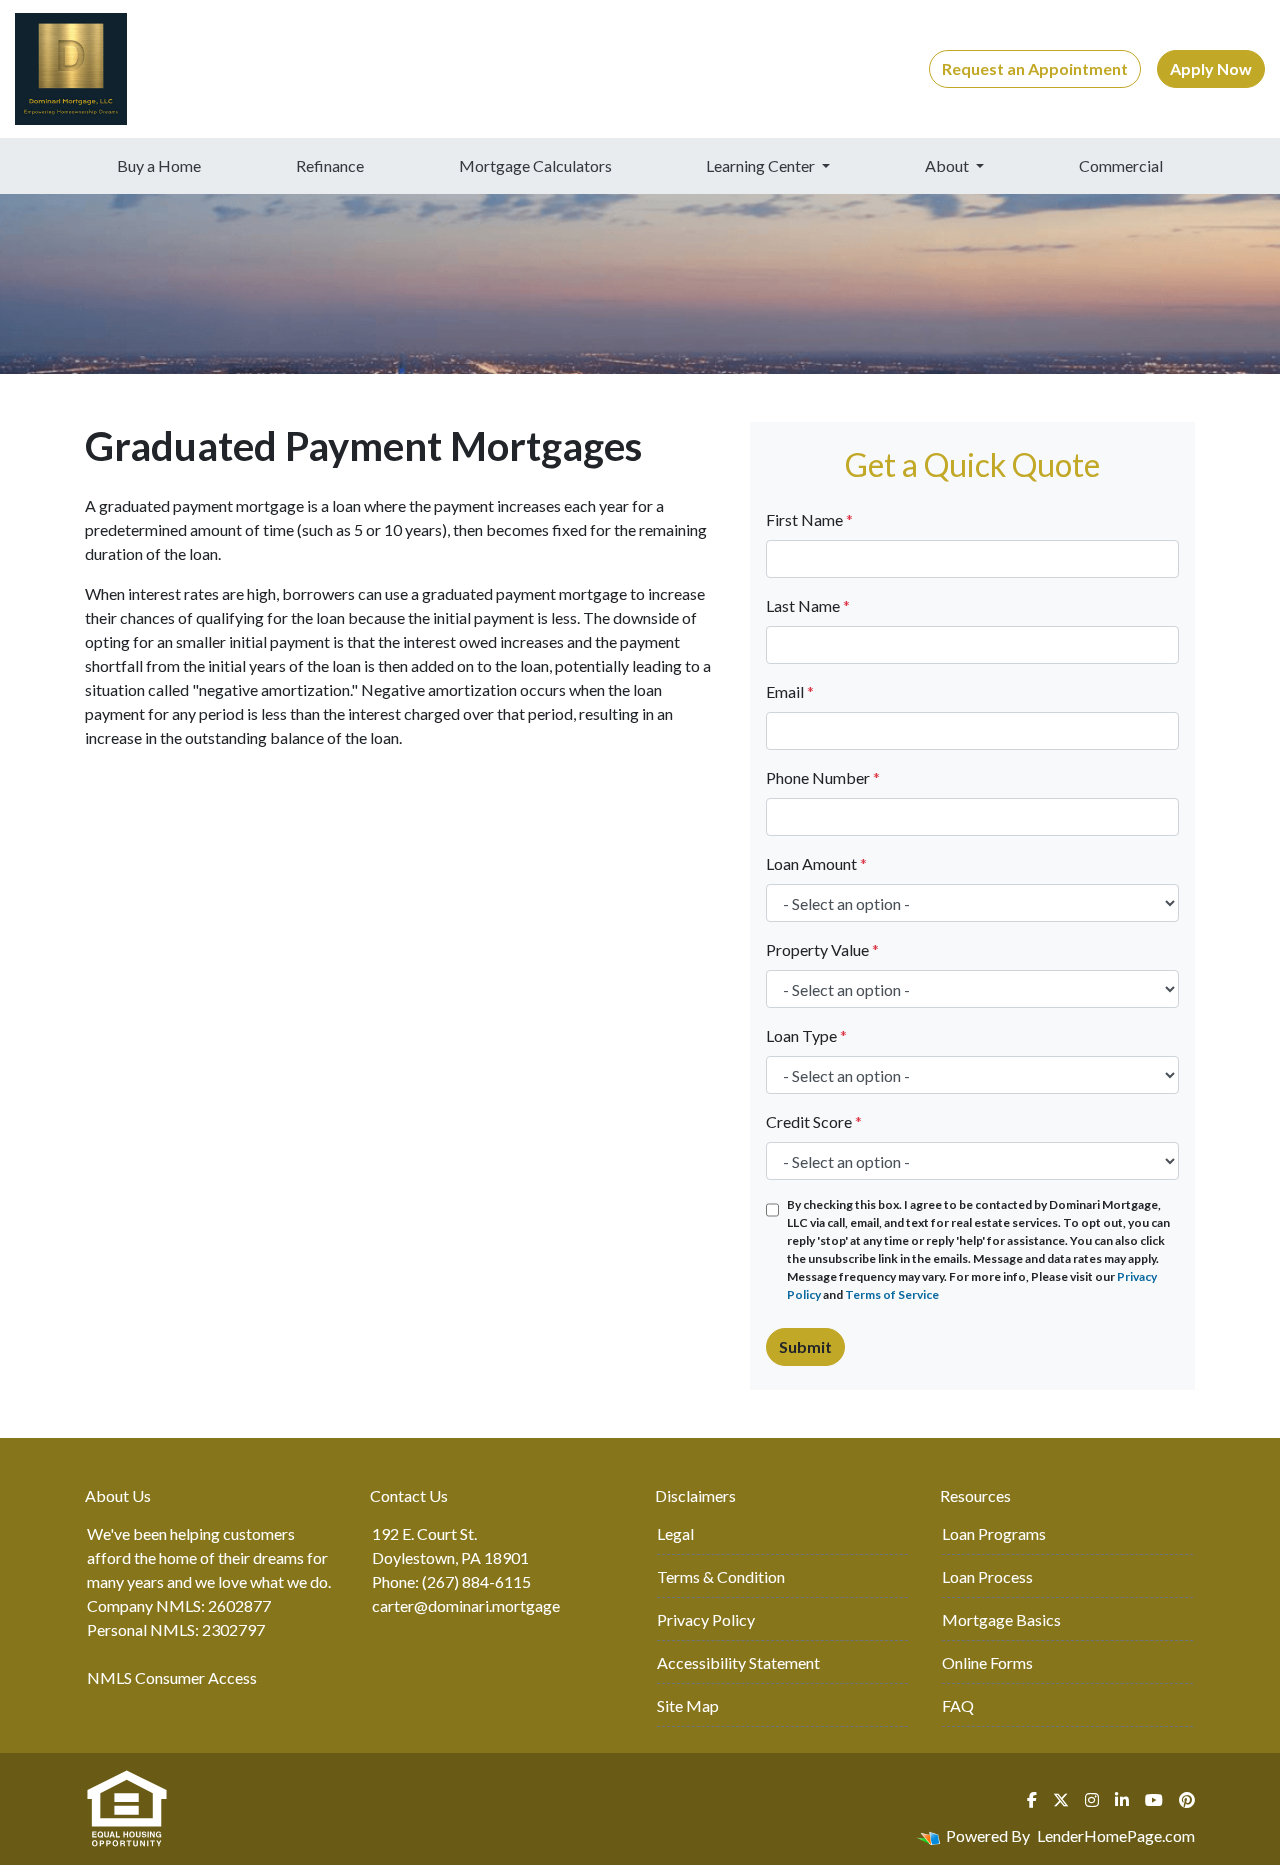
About (948, 165)
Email (790, 691)
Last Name (808, 605)
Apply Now (1211, 68)
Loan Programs (994, 1533)
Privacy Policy (706, 1619)
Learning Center (762, 165)
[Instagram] (1092, 1800)
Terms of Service (892, 1294)
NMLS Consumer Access (172, 1677)
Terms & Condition (721, 1576)
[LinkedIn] (1122, 1800)
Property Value (822, 949)
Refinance (330, 165)
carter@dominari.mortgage (466, 1605)
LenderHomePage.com (1116, 1835)
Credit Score (814, 1121)
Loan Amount (816, 863)
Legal (675, 1533)
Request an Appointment (1035, 68)
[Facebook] (1032, 1800)
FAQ (958, 1705)
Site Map (688, 1705)
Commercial (1121, 165)
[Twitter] (1061, 1800)
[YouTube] (1154, 1800)
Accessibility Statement (738, 1662)
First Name (809, 519)
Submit (805, 1346)
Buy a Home (159, 165)
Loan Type (806, 1035)
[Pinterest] (1187, 1800)
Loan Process (987, 1576)
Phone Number (823, 777)
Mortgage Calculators (535, 165)
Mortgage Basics (1001, 1619)
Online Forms (987, 1662)
